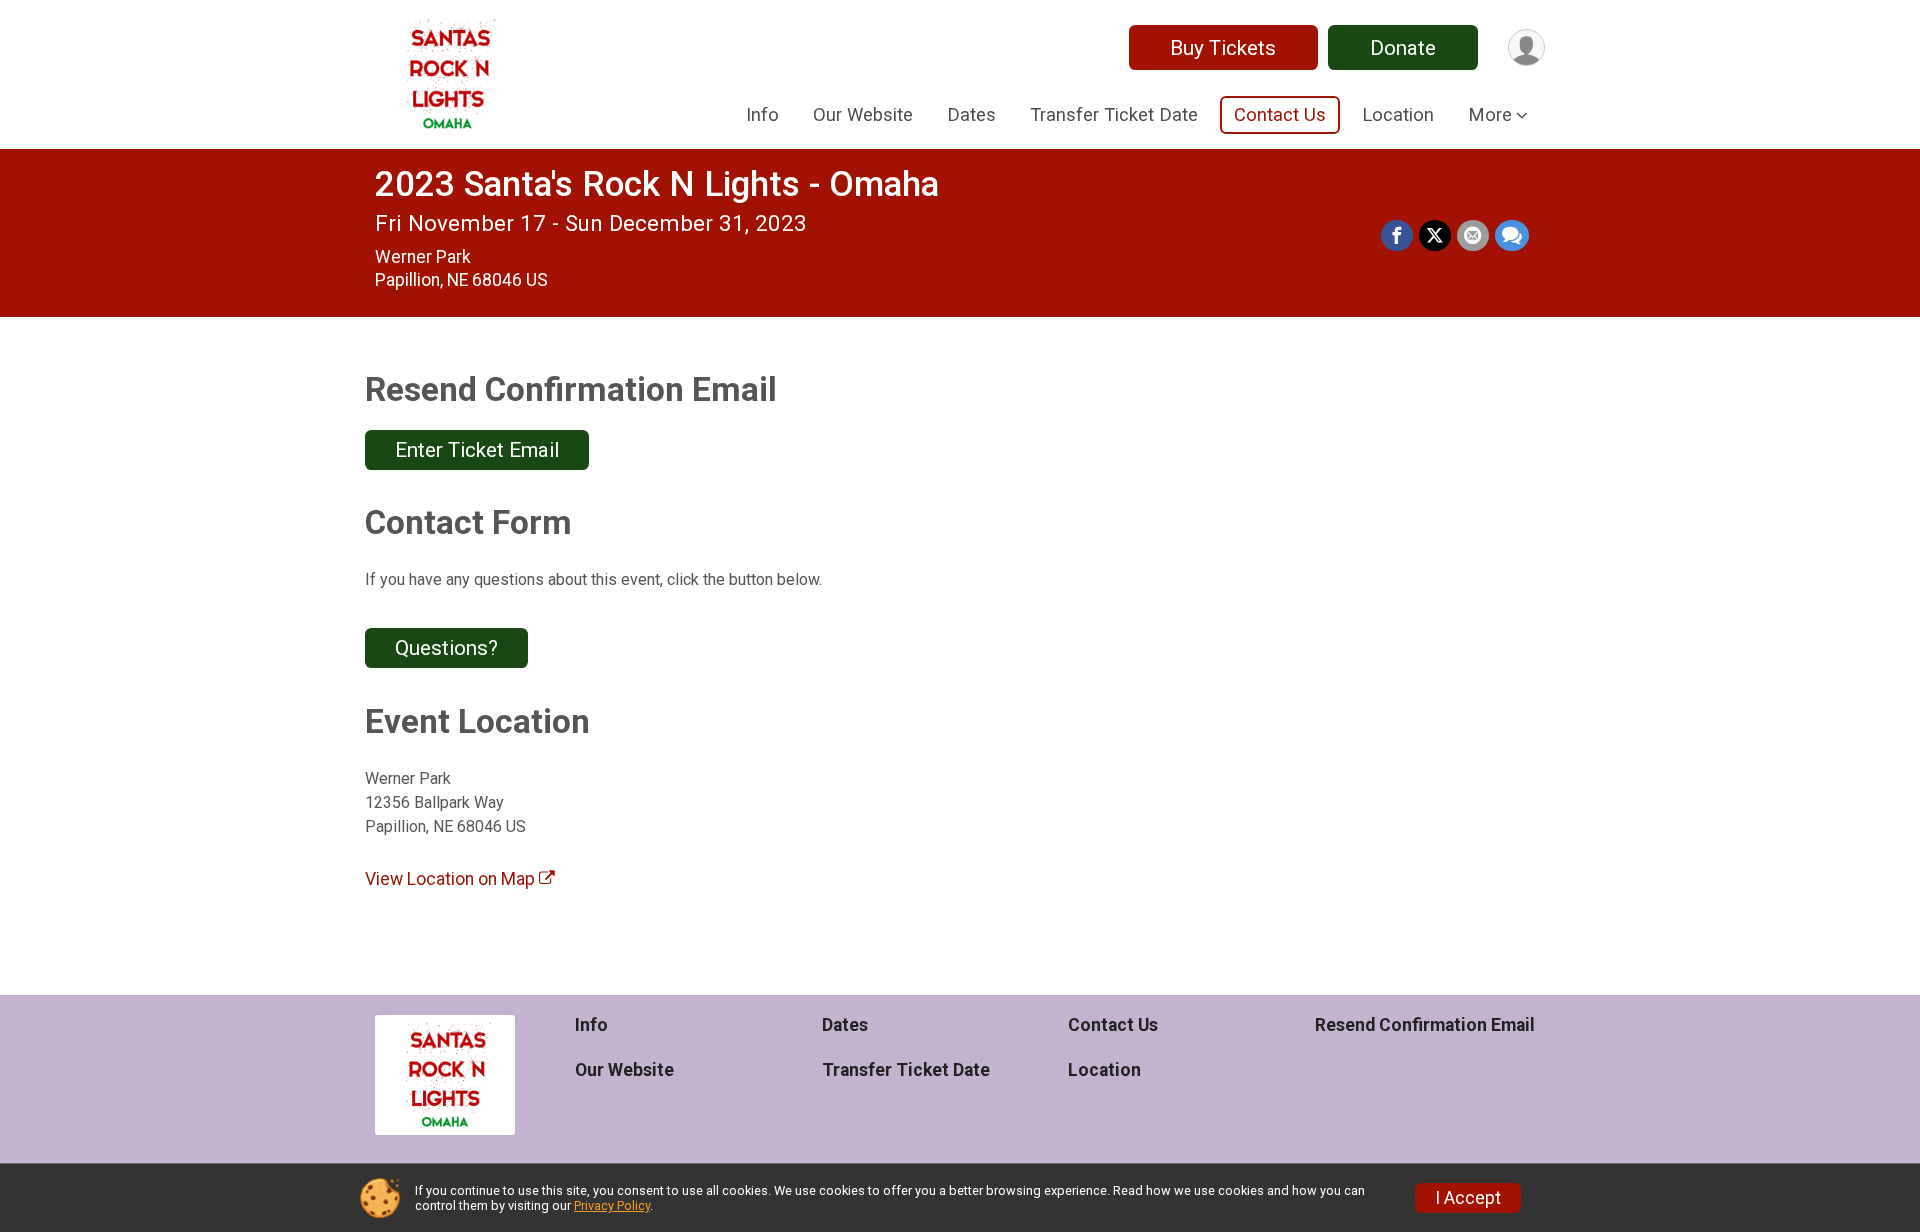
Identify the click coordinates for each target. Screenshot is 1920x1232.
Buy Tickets (1223, 48)
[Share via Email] (1473, 236)
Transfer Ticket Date (1114, 114)
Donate (1403, 48)
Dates (971, 114)
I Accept (1468, 1198)
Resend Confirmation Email (1425, 1025)
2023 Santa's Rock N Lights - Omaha (657, 184)
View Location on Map (452, 879)
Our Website (863, 114)
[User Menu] (1526, 47)
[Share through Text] (1512, 236)
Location (1398, 114)
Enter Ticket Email (477, 450)
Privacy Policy (612, 1205)
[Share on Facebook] (1397, 236)
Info (762, 114)
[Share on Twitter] (1435, 236)
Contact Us (1280, 114)
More (1490, 114)
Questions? (446, 648)
